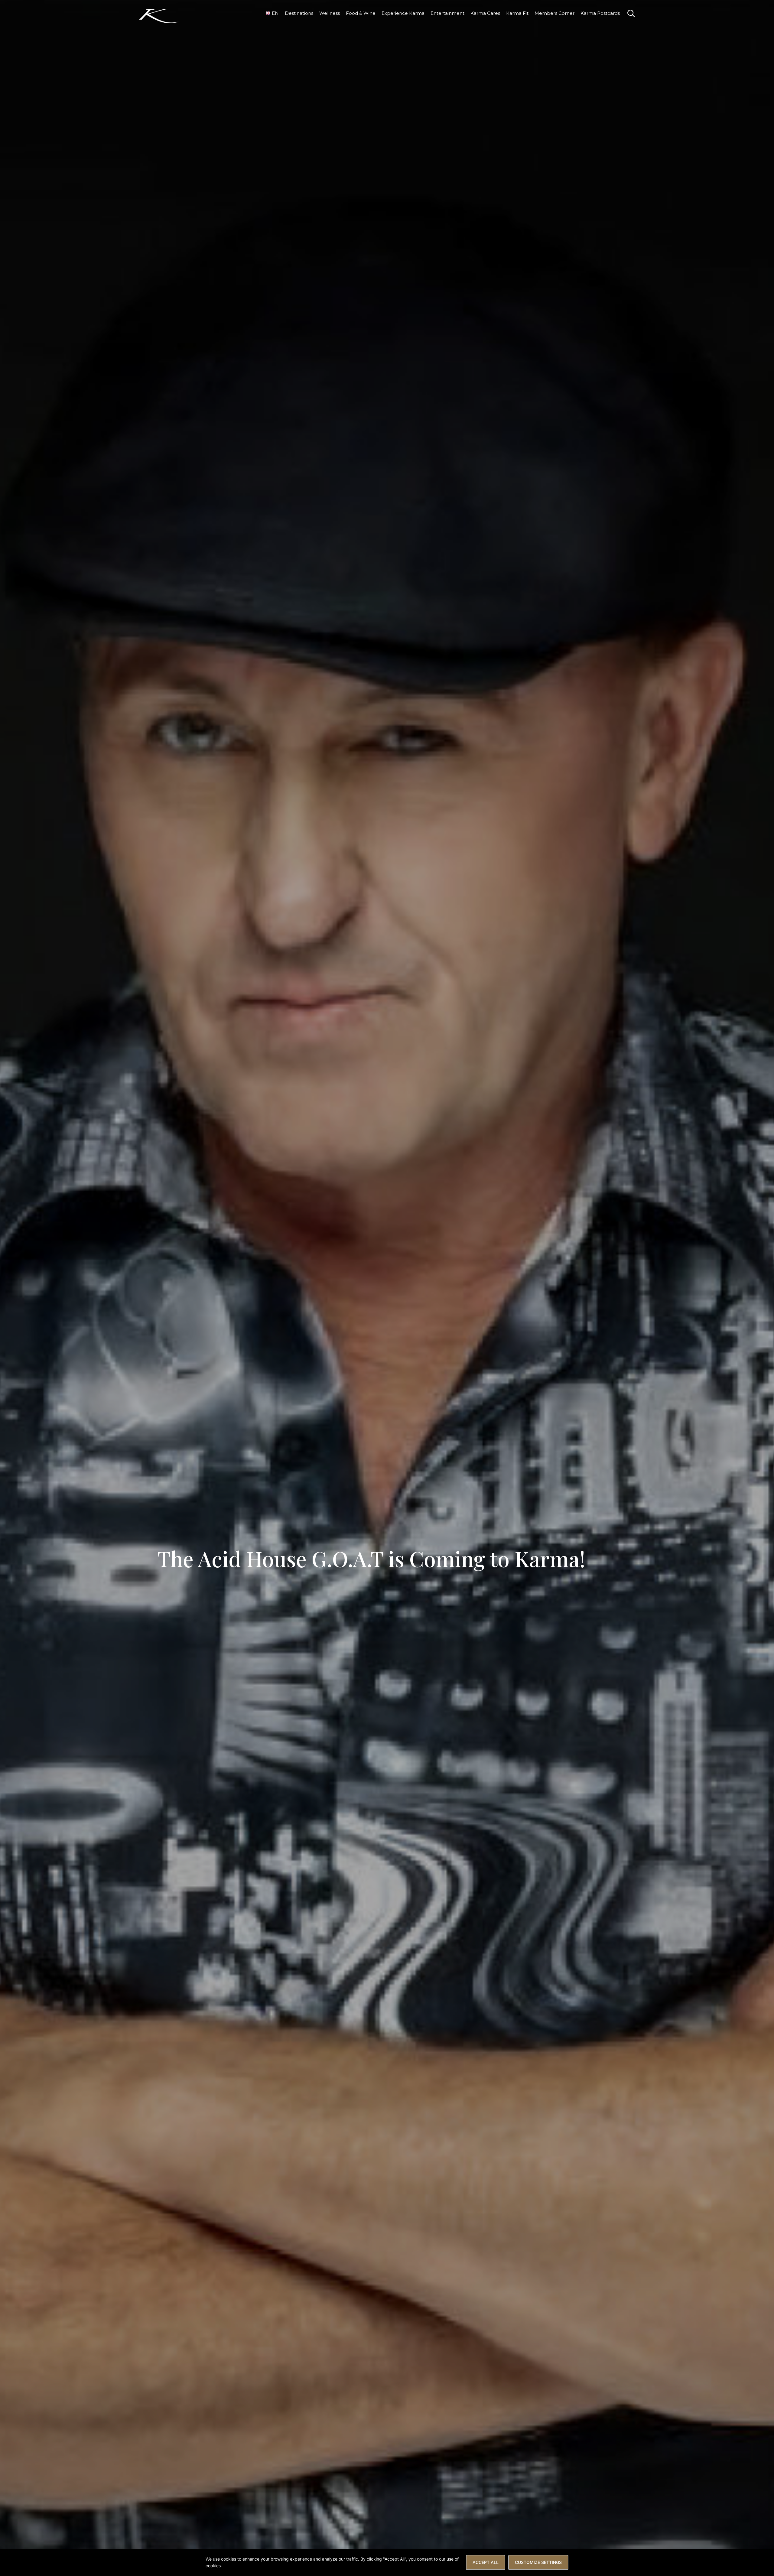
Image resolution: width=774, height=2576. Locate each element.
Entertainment (447, 13)
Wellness (330, 13)
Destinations (299, 13)
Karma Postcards (600, 13)
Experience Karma (403, 13)
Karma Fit (517, 13)
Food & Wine (361, 13)
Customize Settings (538, 2562)
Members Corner (554, 13)
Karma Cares (485, 13)
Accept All (486, 2562)
